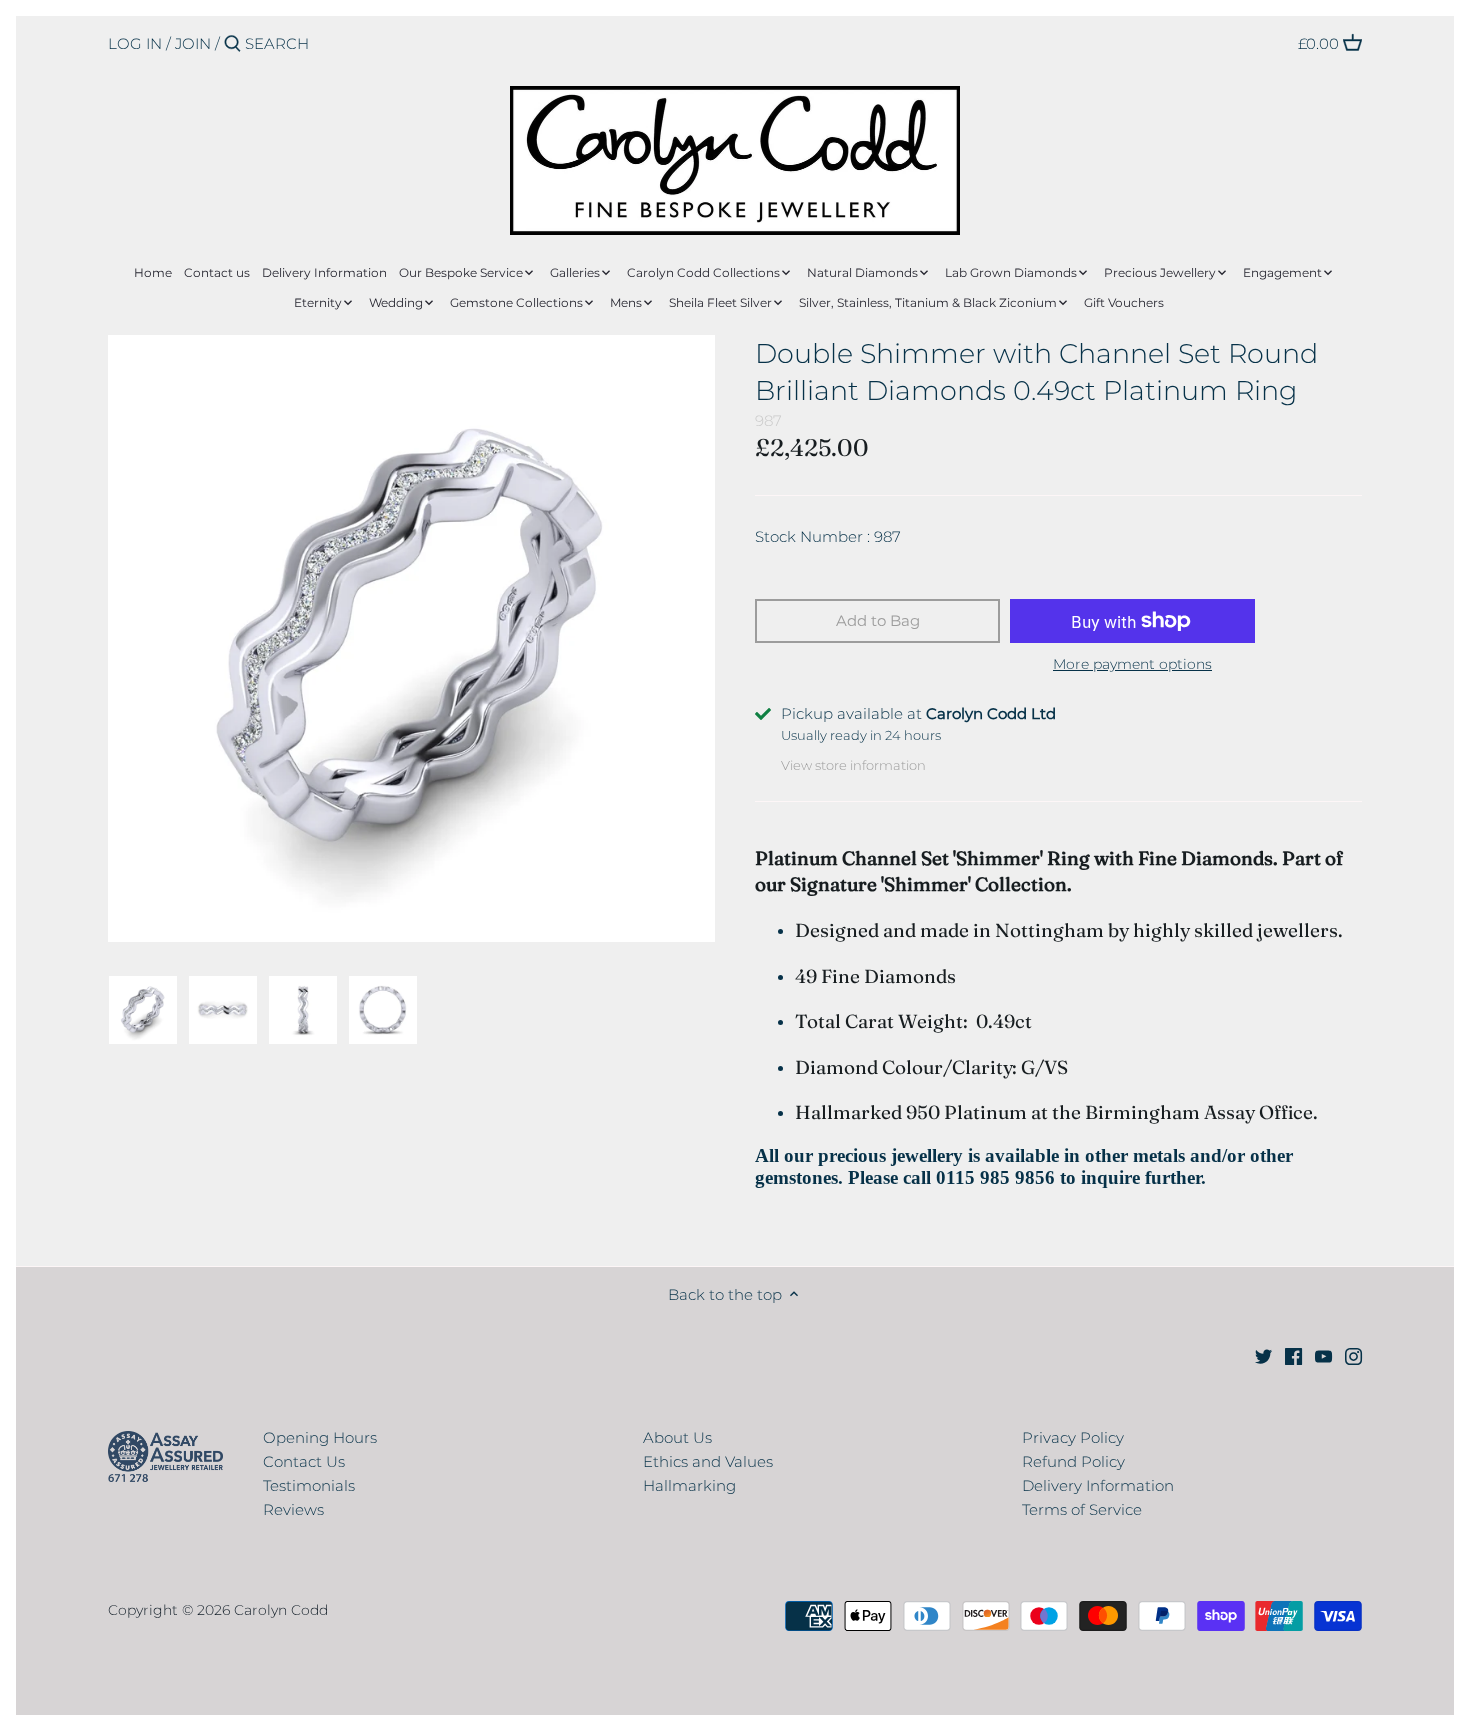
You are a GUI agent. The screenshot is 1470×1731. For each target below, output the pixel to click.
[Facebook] (1293, 1354)
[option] (143, 1010)
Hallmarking (689, 1485)
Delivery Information (1098, 1485)
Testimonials (309, 1485)
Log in (135, 43)
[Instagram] (1353, 1354)
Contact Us (304, 1461)
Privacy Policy (1073, 1437)
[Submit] (232, 44)
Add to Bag (878, 620)
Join (193, 43)
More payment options (1132, 664)
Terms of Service (1082, 1509)
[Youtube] (1323, 1354)
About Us (677, 1437)
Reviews (293, 1509)
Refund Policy (1073, 1461)
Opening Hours (320, 1437)
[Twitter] (1263, 1354)
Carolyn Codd (281, 1610)
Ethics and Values (708, 1461)
